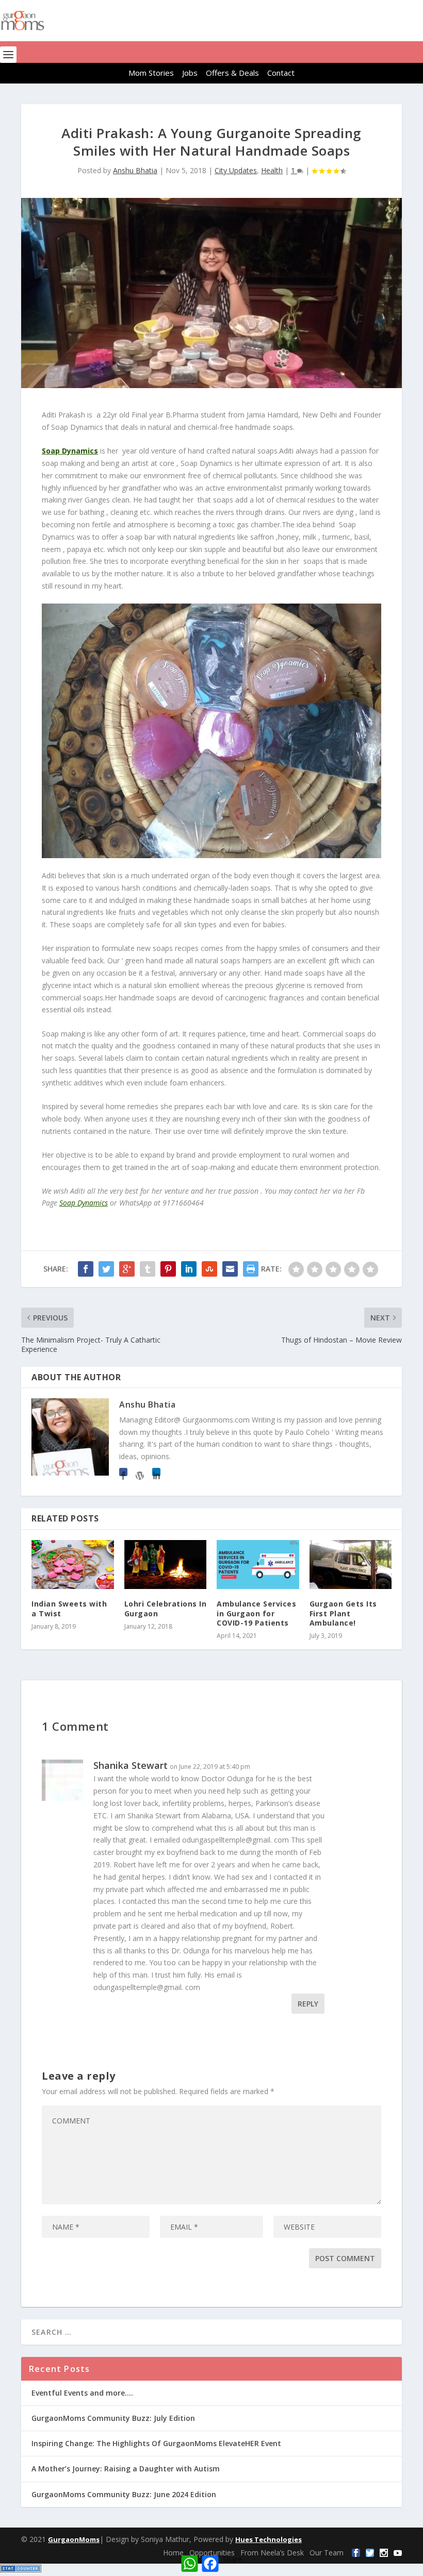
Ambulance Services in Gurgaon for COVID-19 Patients (256, 1613)
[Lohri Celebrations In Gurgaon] (166, 1565)
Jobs (190, 73)
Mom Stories (151, 73)
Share (232, 2559)
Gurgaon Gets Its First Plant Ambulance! (343, 1613)
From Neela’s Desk (272, 2553)
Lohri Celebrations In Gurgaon (166, 1608)
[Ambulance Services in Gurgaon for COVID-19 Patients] (258, 1565)
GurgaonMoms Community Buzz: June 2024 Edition (124, 2494)
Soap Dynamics (70, 451)
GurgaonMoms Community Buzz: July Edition (113, 2418)
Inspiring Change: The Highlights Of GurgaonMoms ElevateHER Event (156, 2443)
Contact (281, 73)
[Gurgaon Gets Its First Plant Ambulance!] (351, 1565)
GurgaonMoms (74, 2539)
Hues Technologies (269, 2539)
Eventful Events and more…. (82, 2393)
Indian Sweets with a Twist (69, 1608)
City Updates (236, 170)
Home (173, 2553)
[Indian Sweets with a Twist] (73, 1565)
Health (272, 170)
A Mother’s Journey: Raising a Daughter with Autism (126, 2469)
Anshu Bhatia (135, 170)
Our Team (327, 2553)
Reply (308, 2004)
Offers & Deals (232, 73)
